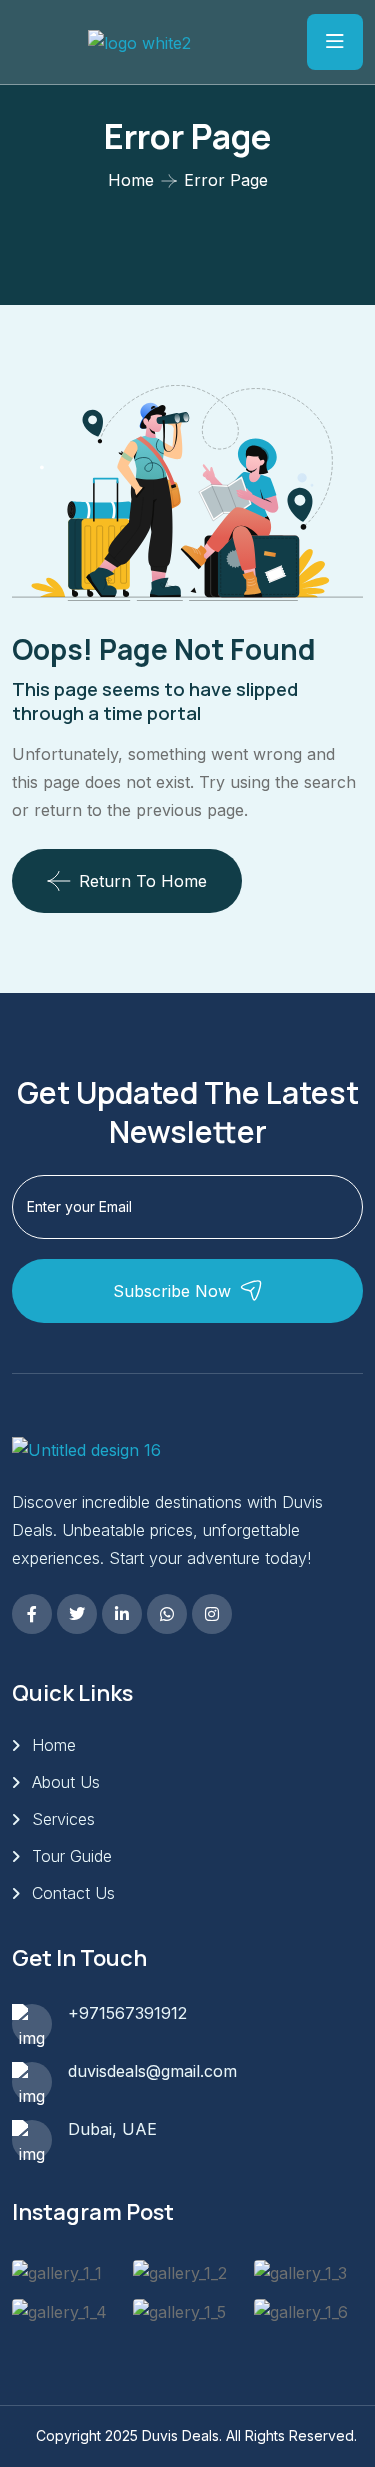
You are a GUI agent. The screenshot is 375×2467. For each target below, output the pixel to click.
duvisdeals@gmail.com (152, 2071)
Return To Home (143, 881)
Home (131, 180)
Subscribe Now (172, 1291)
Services (63, 1819)
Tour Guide (72, 1856)
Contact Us (73, 1893)
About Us (66, 1782)
